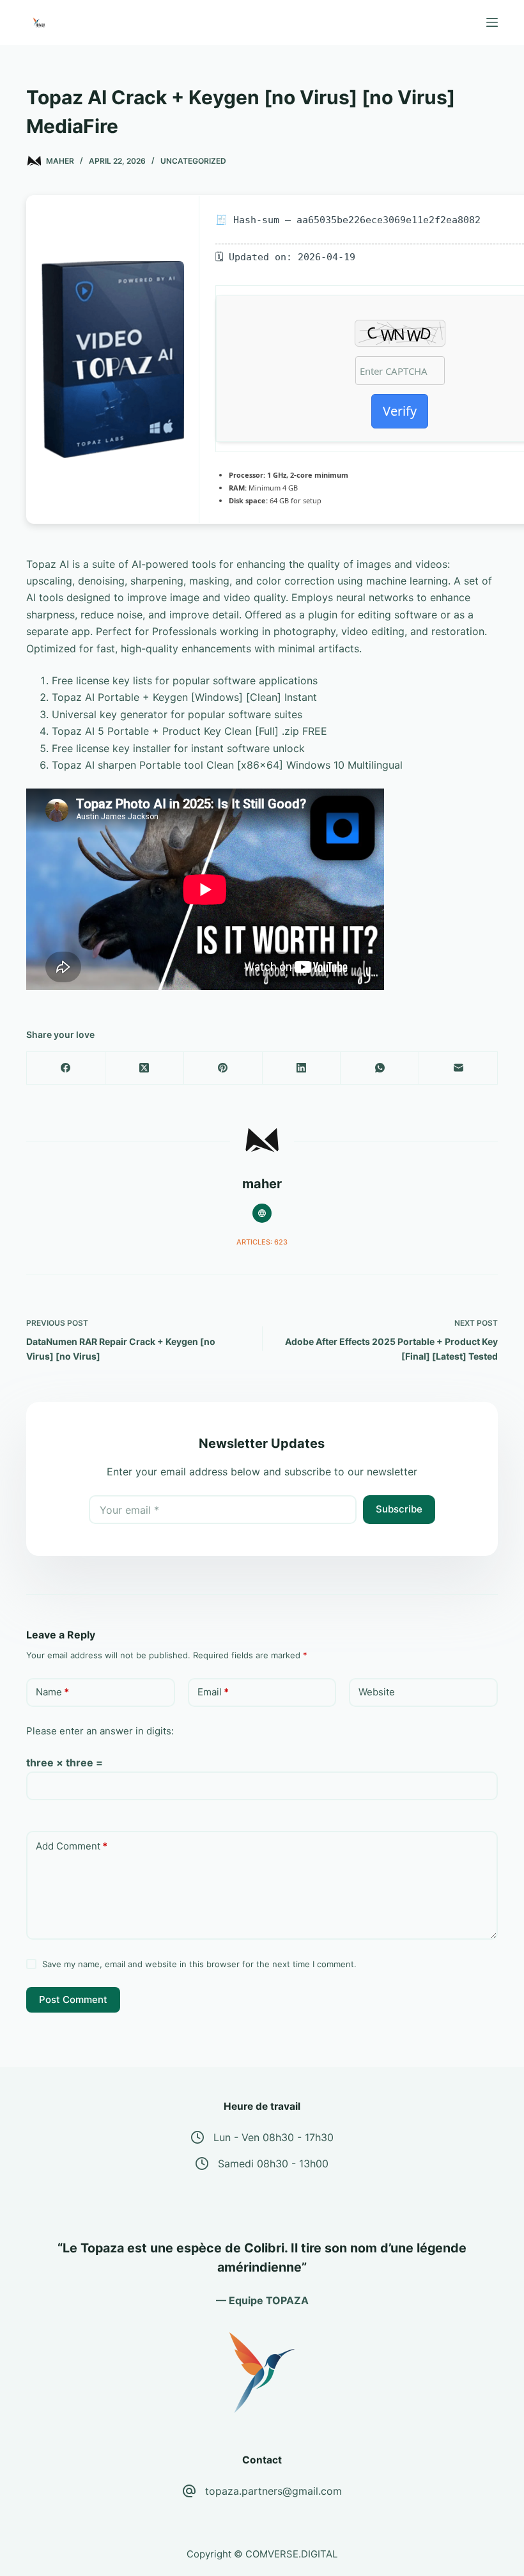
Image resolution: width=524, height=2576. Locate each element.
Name (52, 1692)
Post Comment (73, 1999)
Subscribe (399, 1509)
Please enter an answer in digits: (100, 1731)
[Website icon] (262, 1213)
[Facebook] (66, 1068)
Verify (400, 411)
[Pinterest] (223, 1068)
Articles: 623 (262, 1242)
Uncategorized (193, 161)
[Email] (458, 1068)
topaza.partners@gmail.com (274, 2491)
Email (213, 1692)
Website (377, 1692)
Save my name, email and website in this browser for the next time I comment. (199, 1964)
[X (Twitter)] (145, 1068)
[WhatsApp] (380, 1068)
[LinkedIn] (302, 1068)
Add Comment (72, 1846)
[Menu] (492, 22)
